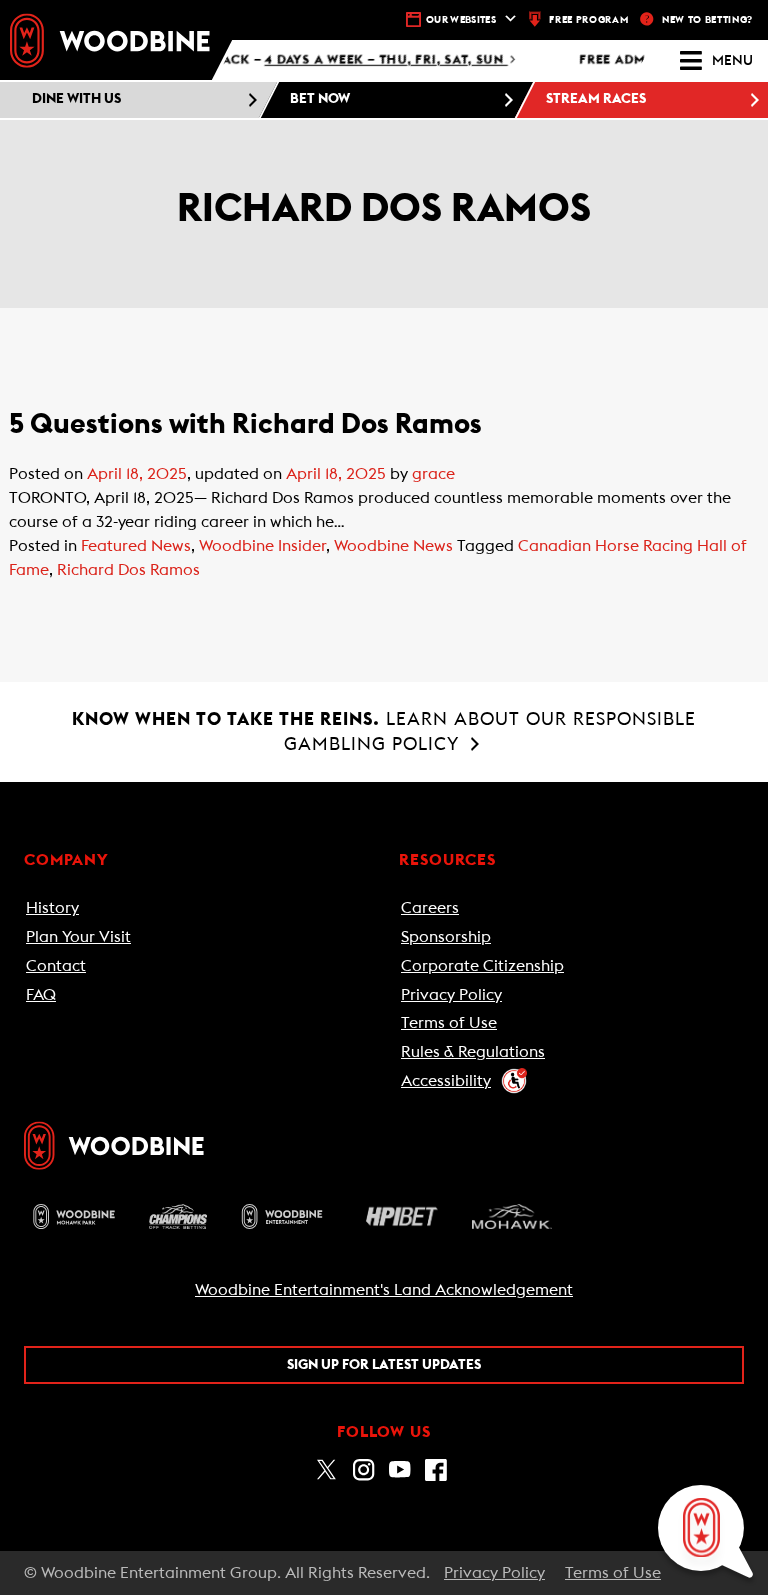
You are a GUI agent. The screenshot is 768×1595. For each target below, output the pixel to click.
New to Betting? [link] (707, 20)
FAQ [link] (41, 995)
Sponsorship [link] (446, 937)
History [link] (52, 908)
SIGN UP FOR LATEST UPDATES (384, 1365)
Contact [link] (56, 966)
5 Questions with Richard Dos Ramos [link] (245, 424)
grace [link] (433, 474)
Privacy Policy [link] (451, 995)
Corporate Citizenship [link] (482, 966)
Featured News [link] (136, 546)
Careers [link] (430, 908)
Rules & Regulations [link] (473, 1052)
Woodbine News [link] (393, 546)
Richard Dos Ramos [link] (128, 570)
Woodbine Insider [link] (262, 546)
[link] (110, 40)
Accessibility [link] (446, 1081)
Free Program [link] (588, 20)
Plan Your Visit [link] (78, 937)
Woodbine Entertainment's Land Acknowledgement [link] (384, 1290)
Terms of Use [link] (449, 1023)
